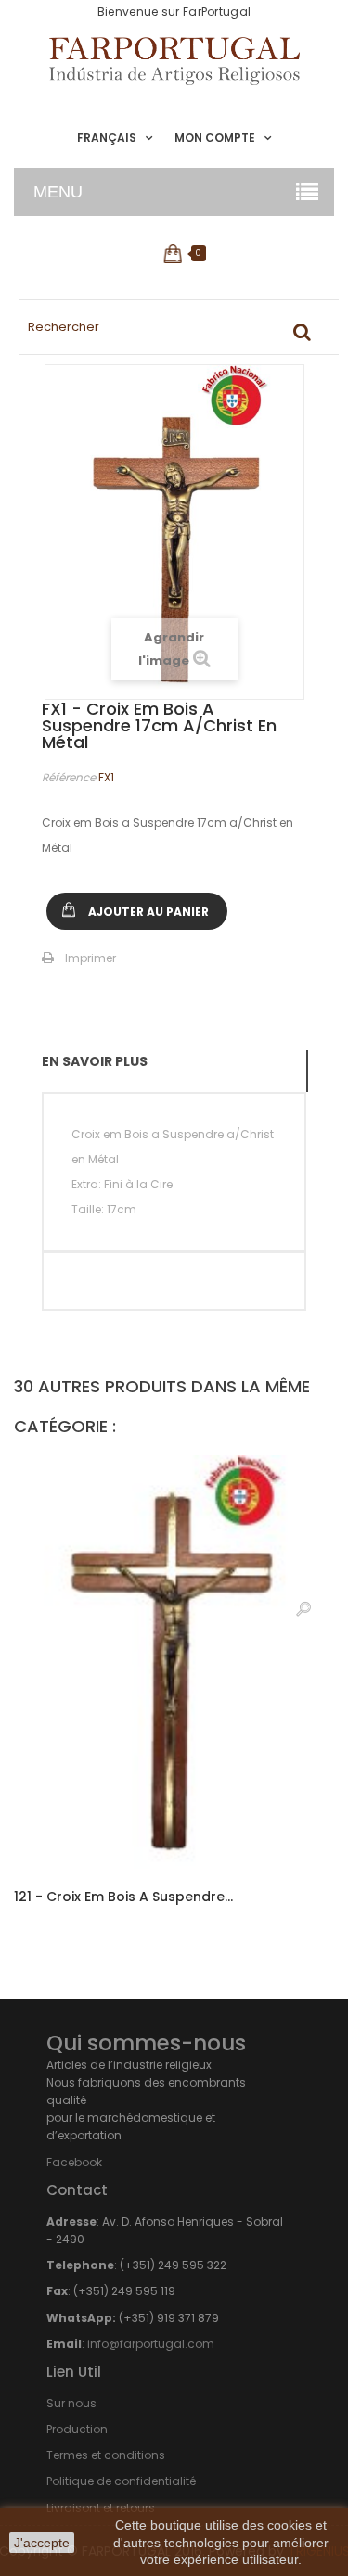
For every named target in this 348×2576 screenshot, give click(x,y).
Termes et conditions (106, 2455)
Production (77, 2429)
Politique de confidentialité (121, 2481)
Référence (69, 777)
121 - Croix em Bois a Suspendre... (123, 1897)
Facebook (74, 2162)
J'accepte (42, 2543)
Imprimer (90, 958)
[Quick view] (303, 1608)
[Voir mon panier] (174, 253)
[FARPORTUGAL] (174, 61)
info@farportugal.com (151, 2344)
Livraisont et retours (101, 2508)
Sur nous (71, 2403)
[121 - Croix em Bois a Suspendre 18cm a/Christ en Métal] (174, 1662)
